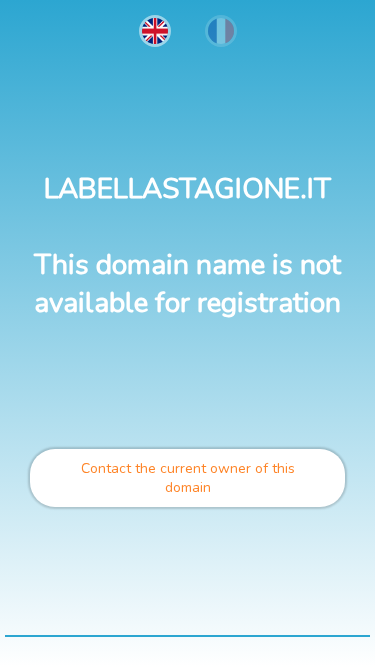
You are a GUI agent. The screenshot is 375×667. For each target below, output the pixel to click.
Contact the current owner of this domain (188, 478)
